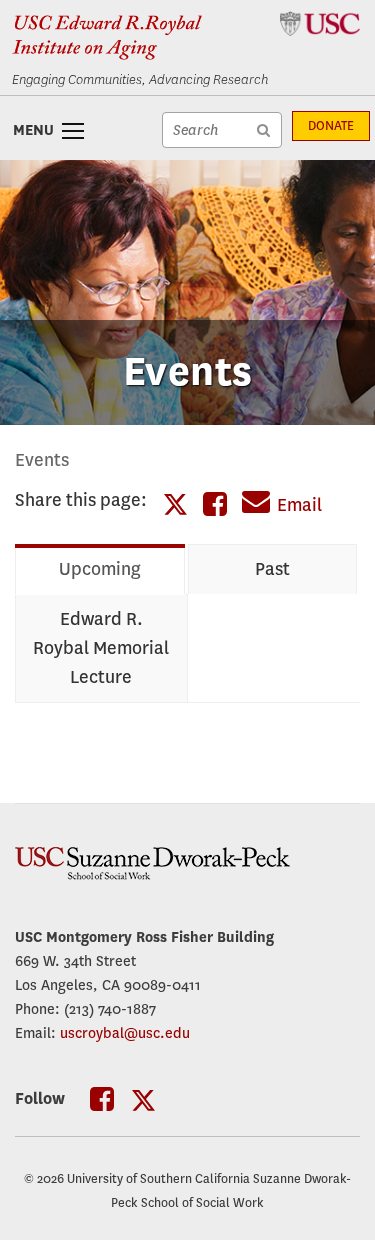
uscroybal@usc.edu (125, 1033)
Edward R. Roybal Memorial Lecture (101, 648)
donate (331, 126)
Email (299, 505)
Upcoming (100, 569)
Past (272, 569)
